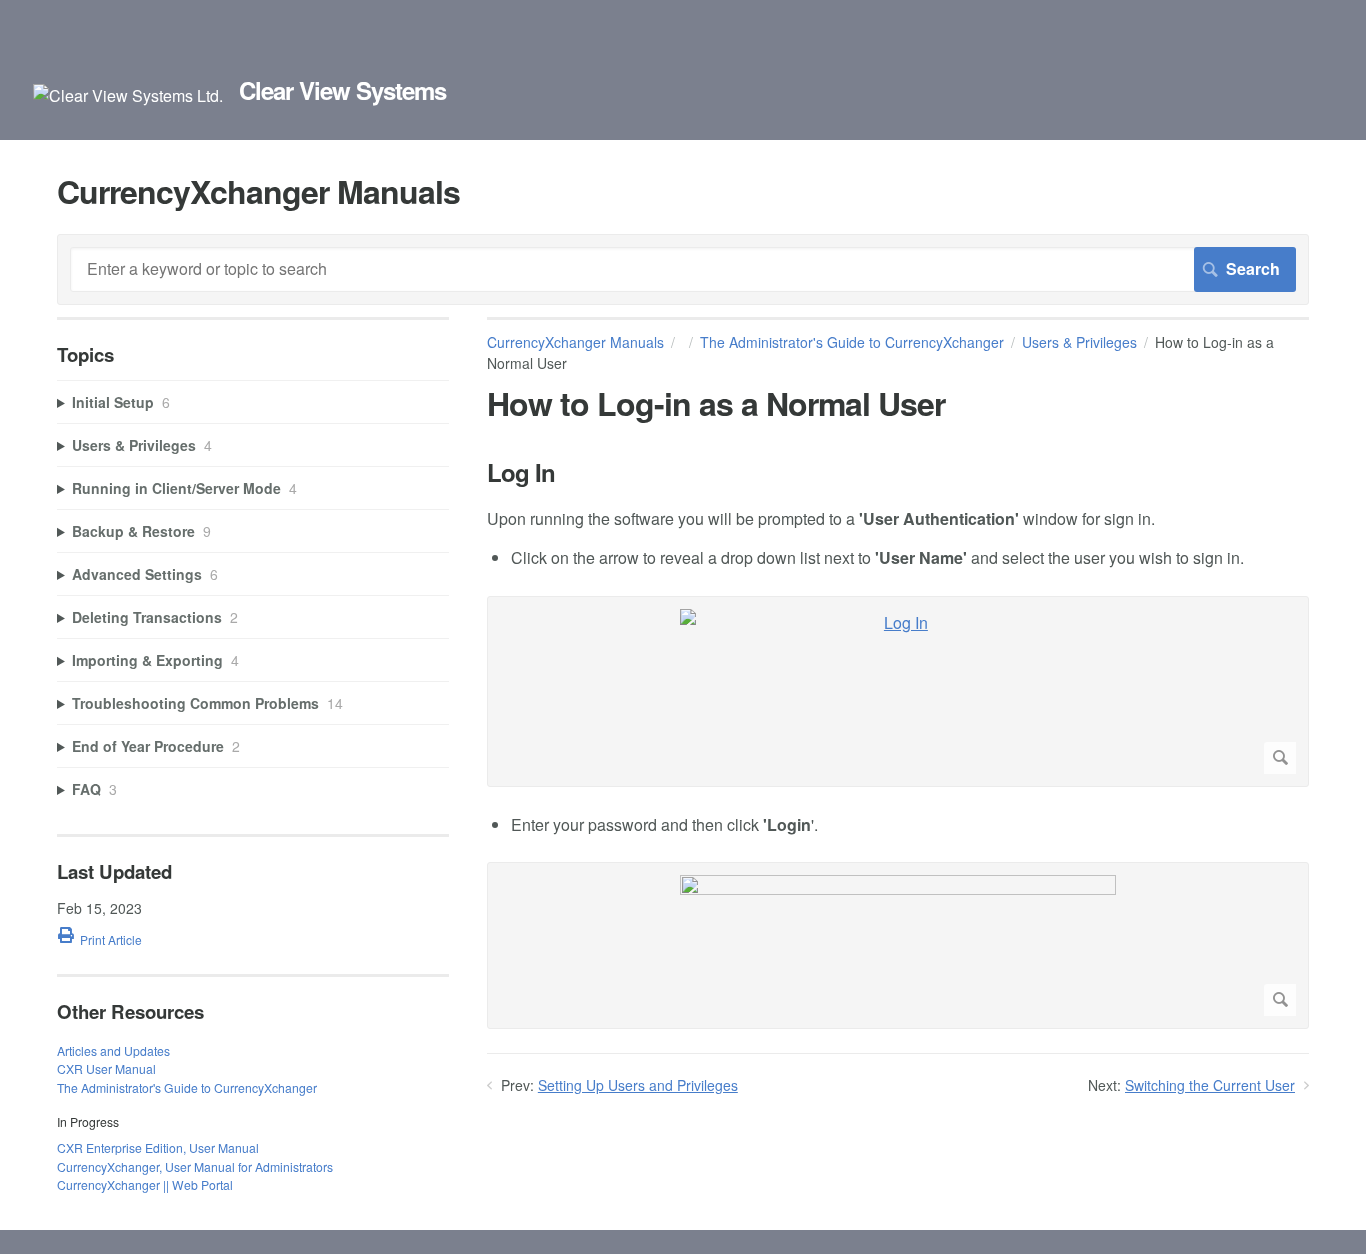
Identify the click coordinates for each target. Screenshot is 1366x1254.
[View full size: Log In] (898, 691)
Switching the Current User (1210, 1085)
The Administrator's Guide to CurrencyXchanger (852, 342)
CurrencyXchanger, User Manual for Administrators (195, 1166)
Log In (521, 472)
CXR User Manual (106, 1068)
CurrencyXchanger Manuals (575, 342)
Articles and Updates (113, 1050)
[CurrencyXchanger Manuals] (128, 95)
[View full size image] (898, 945)
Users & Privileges (1079, 342)
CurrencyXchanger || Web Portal (145, 1184)
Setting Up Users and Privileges (638, 1085)
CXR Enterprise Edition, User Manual (158, 1147)
